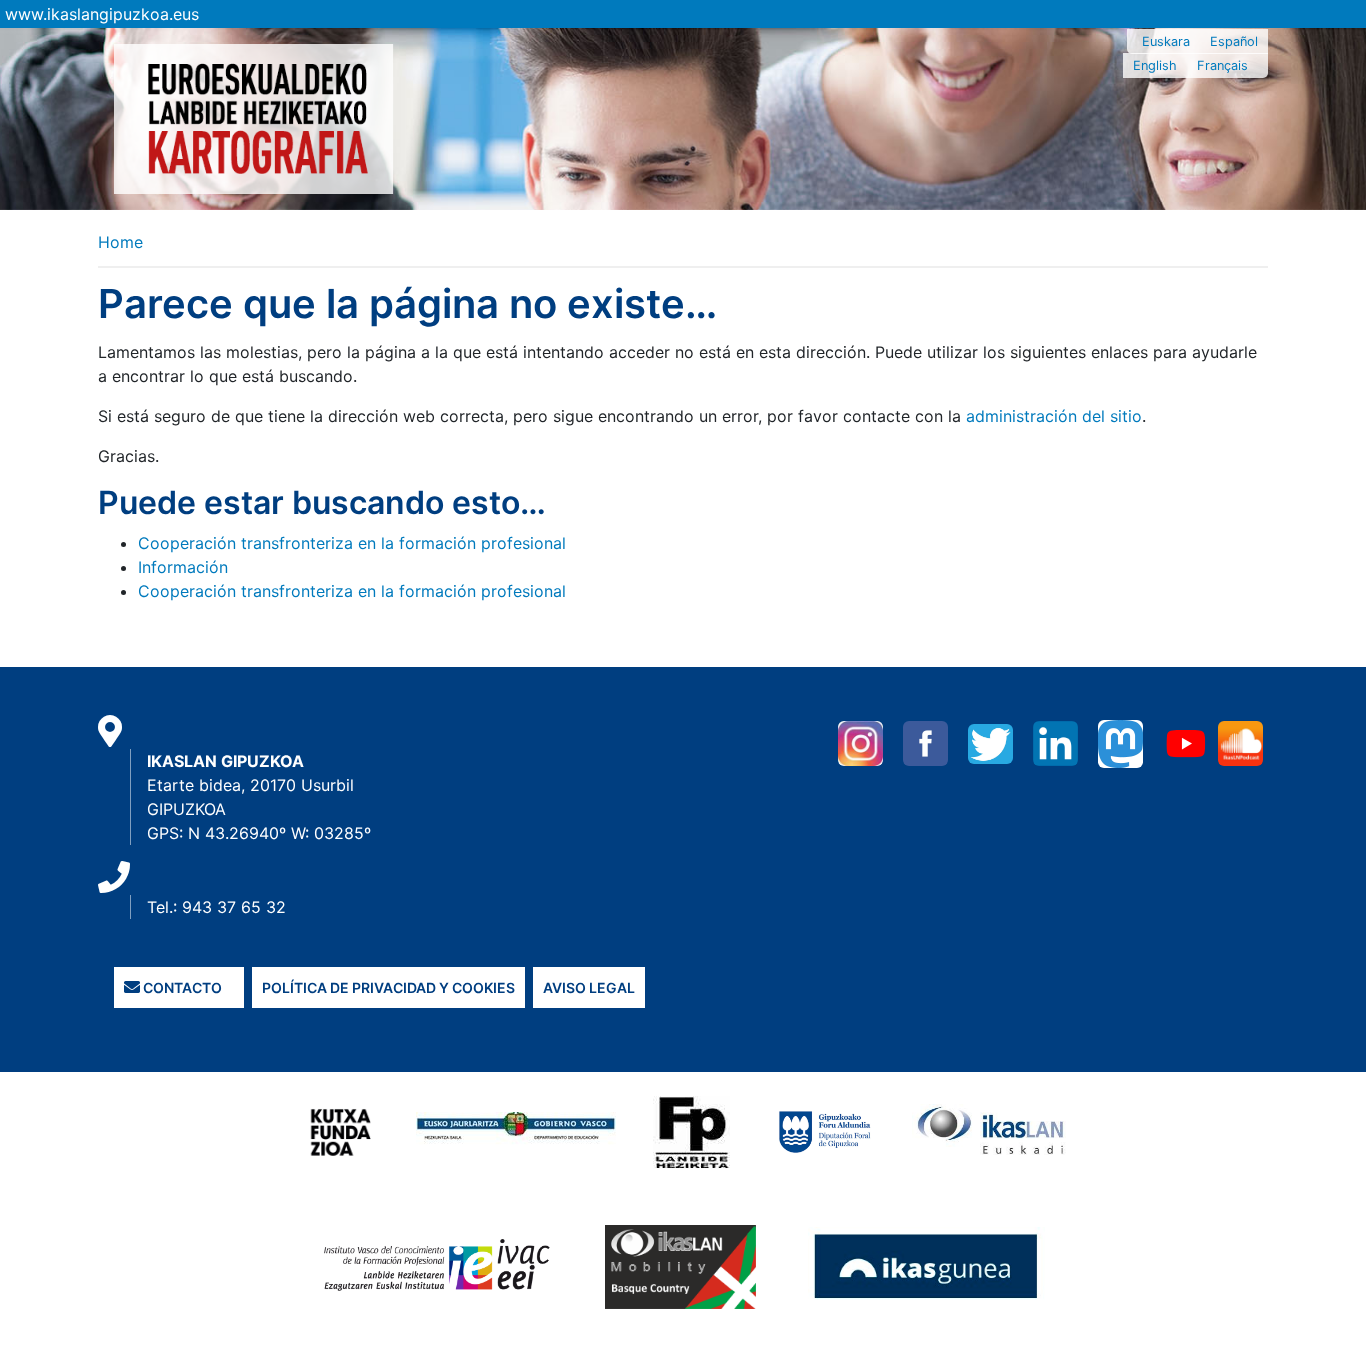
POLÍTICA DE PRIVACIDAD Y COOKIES (388, 987)
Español (1234, 41)
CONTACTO (181, 987)
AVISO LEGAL (589, 987)
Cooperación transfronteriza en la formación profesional (352, 543)
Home (120, 242)
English (1155, 65)
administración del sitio (1054, 416)
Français (1222, 65)
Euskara (1166, 41)
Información (183, 567)
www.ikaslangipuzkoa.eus (102, 14)
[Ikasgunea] (926, 1265)
